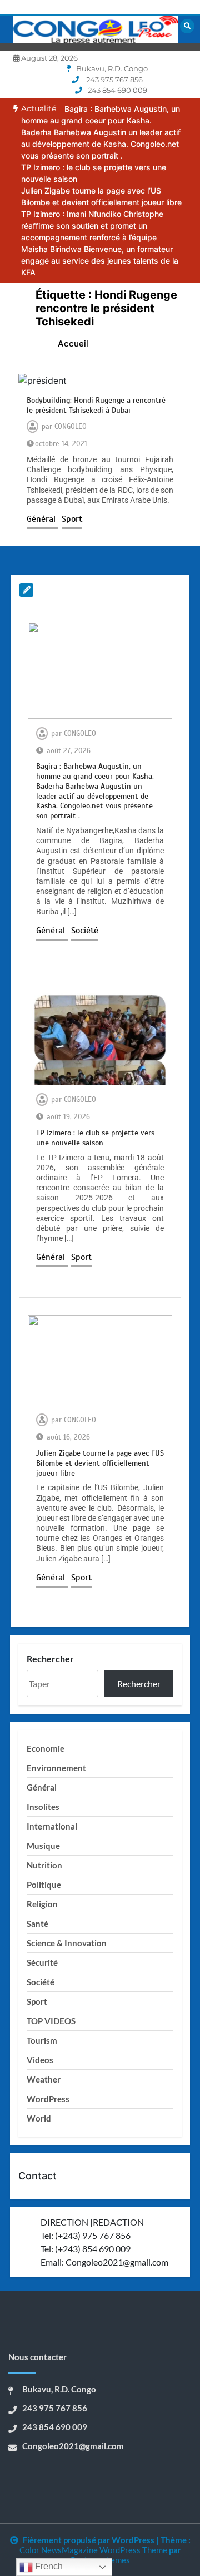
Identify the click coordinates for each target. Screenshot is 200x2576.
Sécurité (42, 1962)
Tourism (42, 2040)
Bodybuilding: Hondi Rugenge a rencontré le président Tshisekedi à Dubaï (96, 405)
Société (85, 931)
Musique (43, 1846)
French (48, 2566)
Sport (72, 519)
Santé (37, 1924)
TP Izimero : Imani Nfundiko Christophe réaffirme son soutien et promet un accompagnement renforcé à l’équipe (92, 226)
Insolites (43, 1807)
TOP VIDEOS (51, 2021)
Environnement (56, 1768)
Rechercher (50, 1658)
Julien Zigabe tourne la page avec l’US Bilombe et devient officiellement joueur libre (100, 1463)
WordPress (48, 2099)
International (52, 1826)
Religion (42, 1904)
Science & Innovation (67, 1943)
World (39, 2118)
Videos (40, 2060)
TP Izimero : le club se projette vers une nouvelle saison (95, 1138)
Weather (44, 2079)
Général (42, 519)
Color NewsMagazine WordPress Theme (93, 2550)
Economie (46, 1748)
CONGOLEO (71, 427)
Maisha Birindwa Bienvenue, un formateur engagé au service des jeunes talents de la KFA (100, 261)
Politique (44, 1885)
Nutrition (44, 1865)
